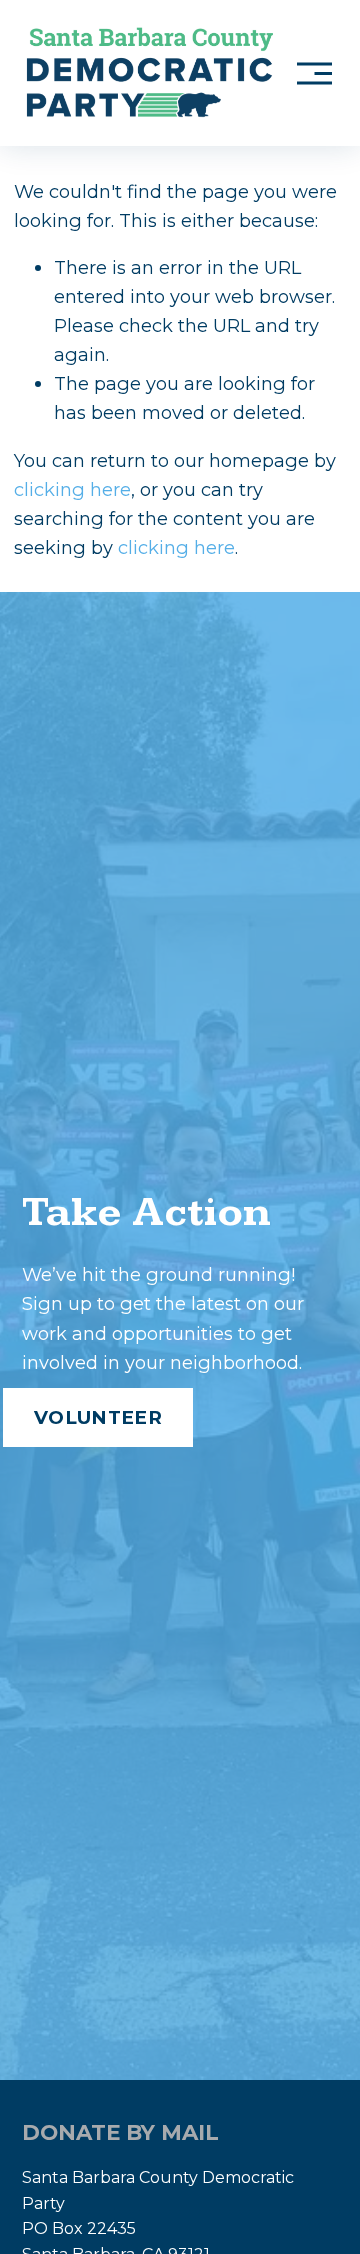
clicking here (72, 489)
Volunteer (98, 1417)
